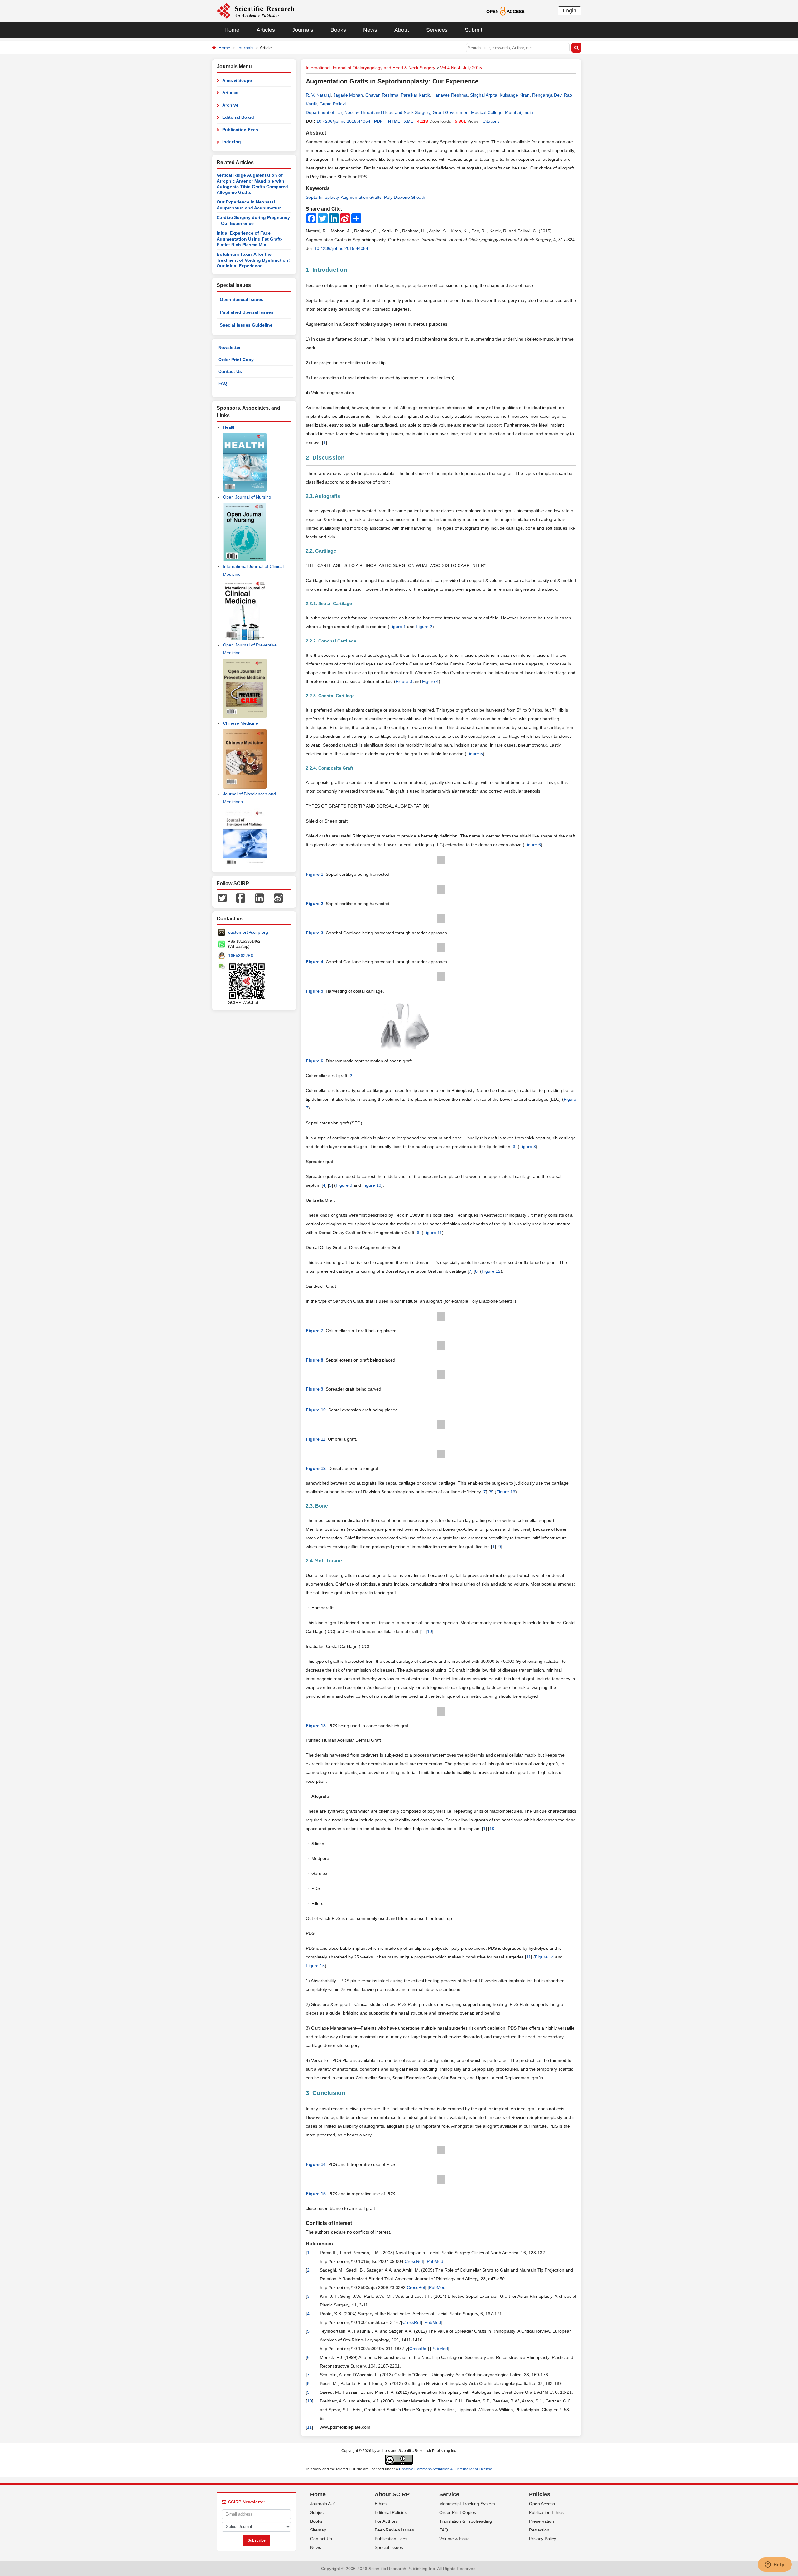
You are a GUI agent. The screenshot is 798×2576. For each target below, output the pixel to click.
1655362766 (241, 956)
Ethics (381, 2504)
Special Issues (389, 2547)
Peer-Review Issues (394, 2530)
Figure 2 (424, 627)
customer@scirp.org (248, 932)
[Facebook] (241, 898)
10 (430, 1631)
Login (570, 11)
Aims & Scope (237, 80)
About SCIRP (392, 2494)
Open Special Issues (242, 299)
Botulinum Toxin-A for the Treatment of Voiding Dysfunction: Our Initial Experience (253, 260)
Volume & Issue (454, 2539)
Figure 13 (506, 1492)
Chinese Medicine (240, 723)
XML (409, 121)
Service (449, 2494)
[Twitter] (222, 898)
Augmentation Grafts (361, 197)
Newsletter (229, 347)
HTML (394, 121)
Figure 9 (344, 1185)
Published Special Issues (247, 312)
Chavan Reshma (382, 95)
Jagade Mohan (348, 95)
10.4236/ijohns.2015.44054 (343, 121)
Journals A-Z (323, 2504)
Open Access (542, 2504)
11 (529, 1957)
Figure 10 (372, 1185)
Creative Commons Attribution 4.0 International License (446, 2469)
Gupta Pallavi (333, 104)
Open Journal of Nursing (247, 497)
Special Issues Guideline (246, 325)
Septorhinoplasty (322, 197)
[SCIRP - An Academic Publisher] (255, 11)
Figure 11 (433, 1233)
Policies (540, 2494)
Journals (303, 30)
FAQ (223, 383)
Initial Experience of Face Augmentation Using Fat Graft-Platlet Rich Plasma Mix (249, 239)
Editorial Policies (391, 2512)
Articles (266, 30)
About (402, 30)
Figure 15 (315, 1966)
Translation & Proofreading (466, 2521)
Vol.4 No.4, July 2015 (461, 68)
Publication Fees (240, 130)
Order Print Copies (458, 2512)
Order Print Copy (236, 360)
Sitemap (318, 2530)
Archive (230, 105)
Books (338, 30)
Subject (317, 2512)
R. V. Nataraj (318, 95)
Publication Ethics (546, 2512)
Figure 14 (544, 1957)
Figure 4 (430, 681)
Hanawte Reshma (450, 95)
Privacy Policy (543, 2539)
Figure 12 (491, 1271)
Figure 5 (475, 754)
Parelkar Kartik (415, 95)
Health (229, 427)
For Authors (386, 2521)
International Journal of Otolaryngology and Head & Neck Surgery (370, 68)
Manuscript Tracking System (467, 2504)
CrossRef (414, 2261)
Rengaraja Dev (547, 95)
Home (232, 30)
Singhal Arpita (484, 95)
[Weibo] (278, 898)
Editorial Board (238, 117)
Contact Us (230, 371)
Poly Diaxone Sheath (405, 197)
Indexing (232, 142)
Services (437, 30)
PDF (378, 121)
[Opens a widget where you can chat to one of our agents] (775, 2565)
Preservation (541, 2521)
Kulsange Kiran (515, 95)
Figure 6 (533, 845)
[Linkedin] (259, 898)
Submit (474, 30)
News (370, 30)
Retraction (539, 2530)
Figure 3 (404, 681)
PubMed (435, 2261)
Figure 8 (528, 1147)
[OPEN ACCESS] (505, 11)
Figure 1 (398, 627)
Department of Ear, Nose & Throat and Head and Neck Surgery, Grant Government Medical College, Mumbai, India (419, 112)
